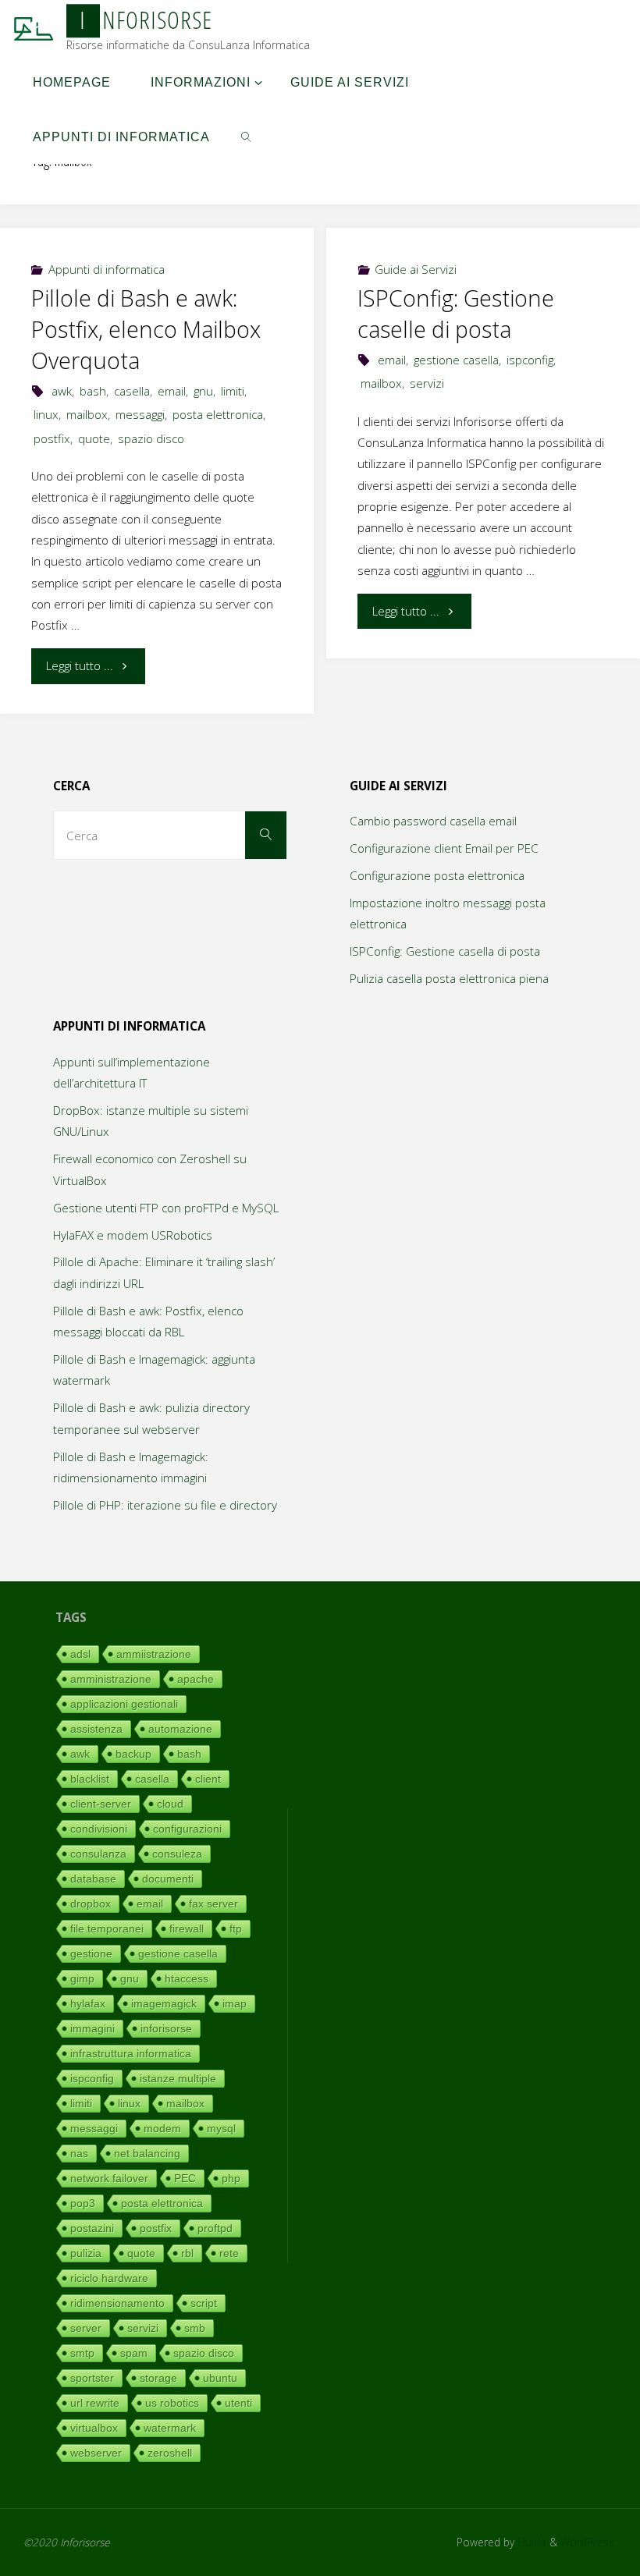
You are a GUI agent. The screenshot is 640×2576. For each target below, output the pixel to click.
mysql (221, 2128)
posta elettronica (218, 414)
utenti (238, 2403)
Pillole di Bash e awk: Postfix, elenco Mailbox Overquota (146, 329)
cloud (170, 1804)
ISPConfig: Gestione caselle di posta (456, 314)
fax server (213, 1904)
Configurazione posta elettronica (437, 875)
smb (195, 2328)
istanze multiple (178, 2078)
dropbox (91, 1904)
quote (94, 438)
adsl (80, 1654)
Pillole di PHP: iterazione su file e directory (165, 1505)
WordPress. (588, 2542)
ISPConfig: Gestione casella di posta (445, 951)
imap (235, 2003)
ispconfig (530, 360)
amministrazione (111, 1679)
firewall (187, 1928)
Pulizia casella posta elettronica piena (449, 978)
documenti (168, 1879)
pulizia (86, 2253)
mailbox (87, 414)
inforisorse (166, 2028)
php (231, 2178)
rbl (187, 2253)
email (172, 391)
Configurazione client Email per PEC (444, 848)
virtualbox (94, 2428)
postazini (92, 2228)
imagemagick (164, 2003)
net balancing (147, 2153)
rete (229, 2253)
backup (133, 1754)
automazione (180, 1729)
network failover (109, 2178)
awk (62, 391)
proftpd (215, 2228)
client (208, 1779)
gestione (91, 1953)
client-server (101, 1804)
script (204, 2303)
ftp (236, 1928)
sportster (92, 2378)
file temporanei (107, 1928)
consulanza (98, 1854)
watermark (170, 2428)
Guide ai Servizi (416, 269)
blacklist (90, 1779)
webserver (96, 2453)
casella (132, 391)
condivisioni (99, 1829)
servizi (427, 383)
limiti (233, 391)
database (93, 1879)
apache (196, 1679)
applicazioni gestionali (124, 1704)
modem (162, 2128)
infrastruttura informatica (131, 2053)
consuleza (177, 1854)
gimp (82, 1978)
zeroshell (170, 2453)
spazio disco (151, 438)
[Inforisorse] (34, 27)
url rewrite (95, 2403)
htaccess (187, 1978)
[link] (246, 137)
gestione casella (456, 360)
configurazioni (187, 1829)
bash (93, 391)
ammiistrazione (154, 1654)
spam (134, 2353)
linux (46, 414)
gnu (203, 391)
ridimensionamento (117, 2303)
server (86, 2328)
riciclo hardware (109, 2278)
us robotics (172, 2403)
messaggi (140, 414)
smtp (82, 2353)
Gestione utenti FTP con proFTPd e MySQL (166, 1208)
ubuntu (220, 2378)
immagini (92, 2028)
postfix (52, 438)
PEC (185, 2178)
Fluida (530, 2542)
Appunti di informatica (107, 269)
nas (79, 2153)
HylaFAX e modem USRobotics (133, 1235)
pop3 (83, 2203)
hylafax (88, 2003)
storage (158, 2378)
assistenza (96, 1729)
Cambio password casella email (433, 821)
